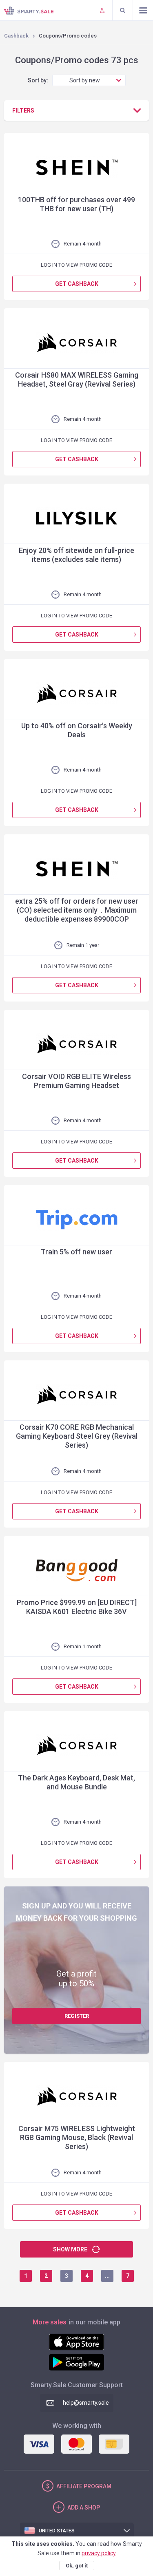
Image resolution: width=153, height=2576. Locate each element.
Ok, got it (77, 2566)
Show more (70, 2249)
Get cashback (77, 284)
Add (84, 2507)
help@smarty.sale (86, 2403)
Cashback (16, 36)
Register (77, 2016)
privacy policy (99, 2553)
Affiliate (84, 2486)
